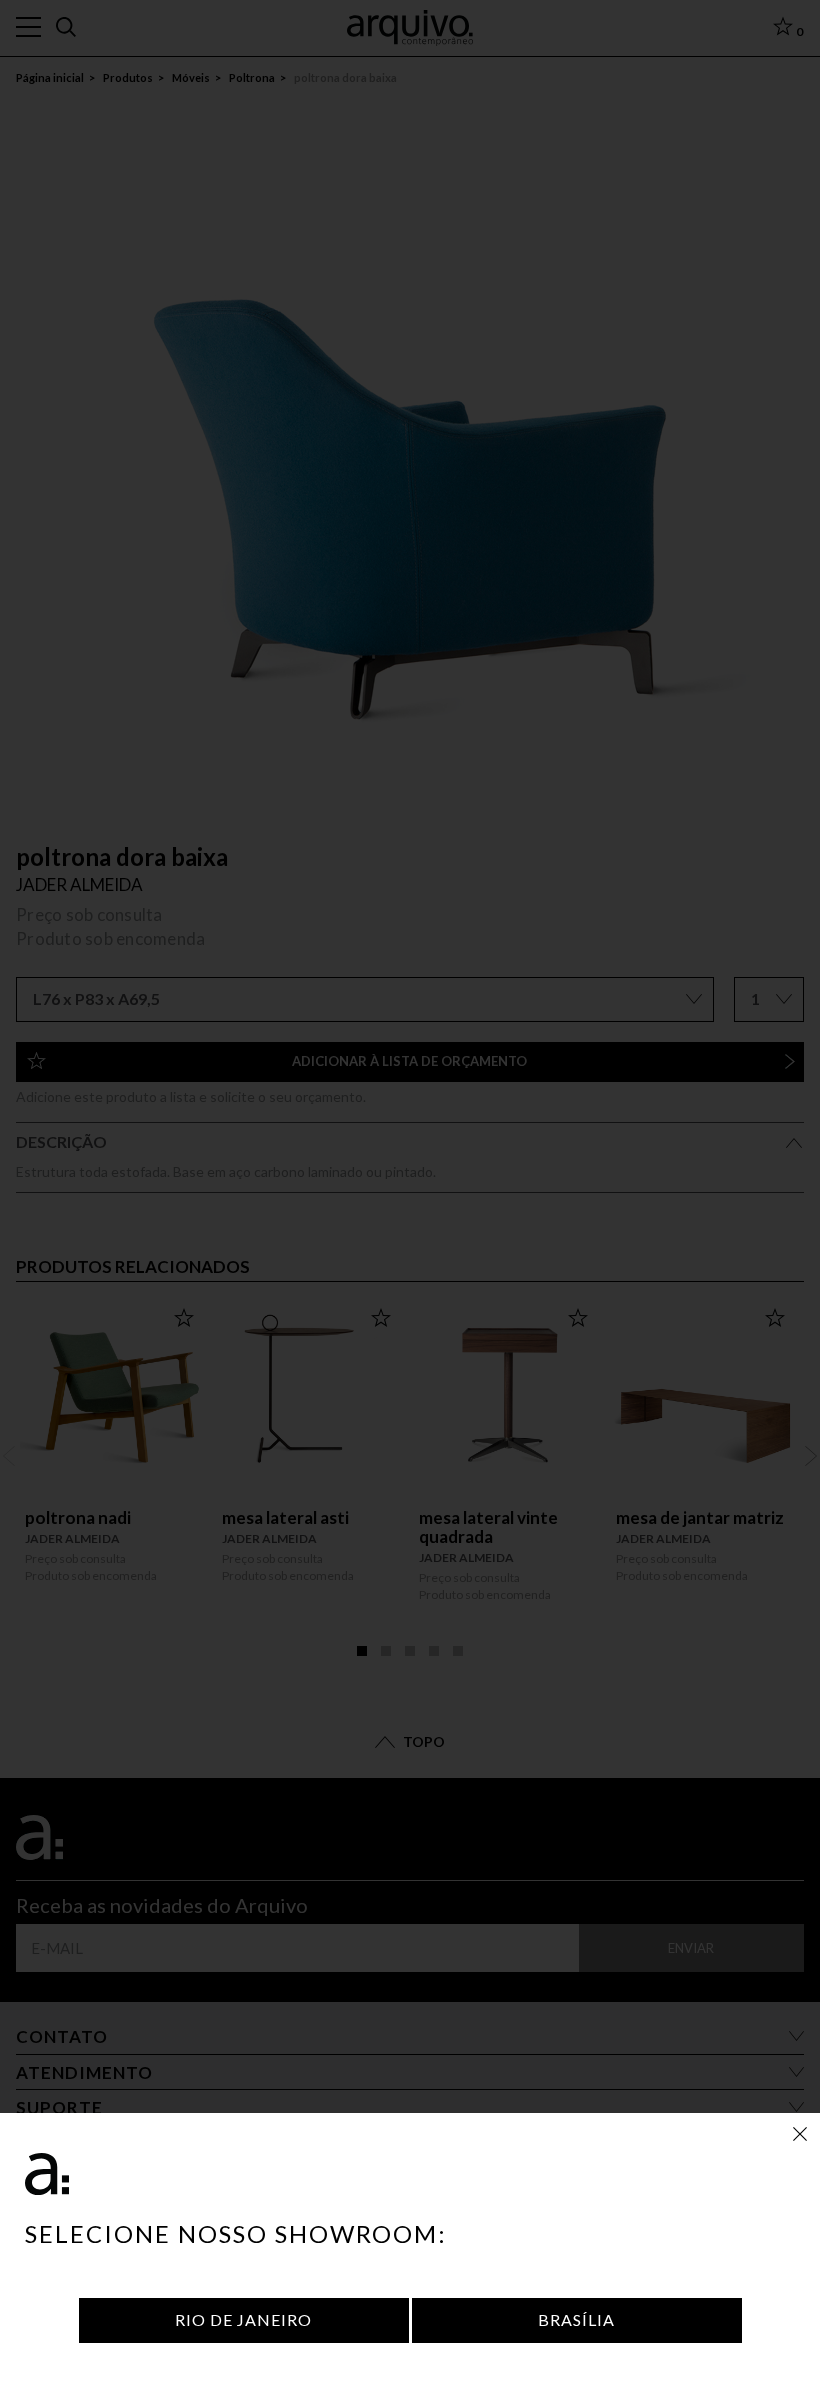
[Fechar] (800, 2133)
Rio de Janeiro (243, 2319)
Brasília (576, 2319)
